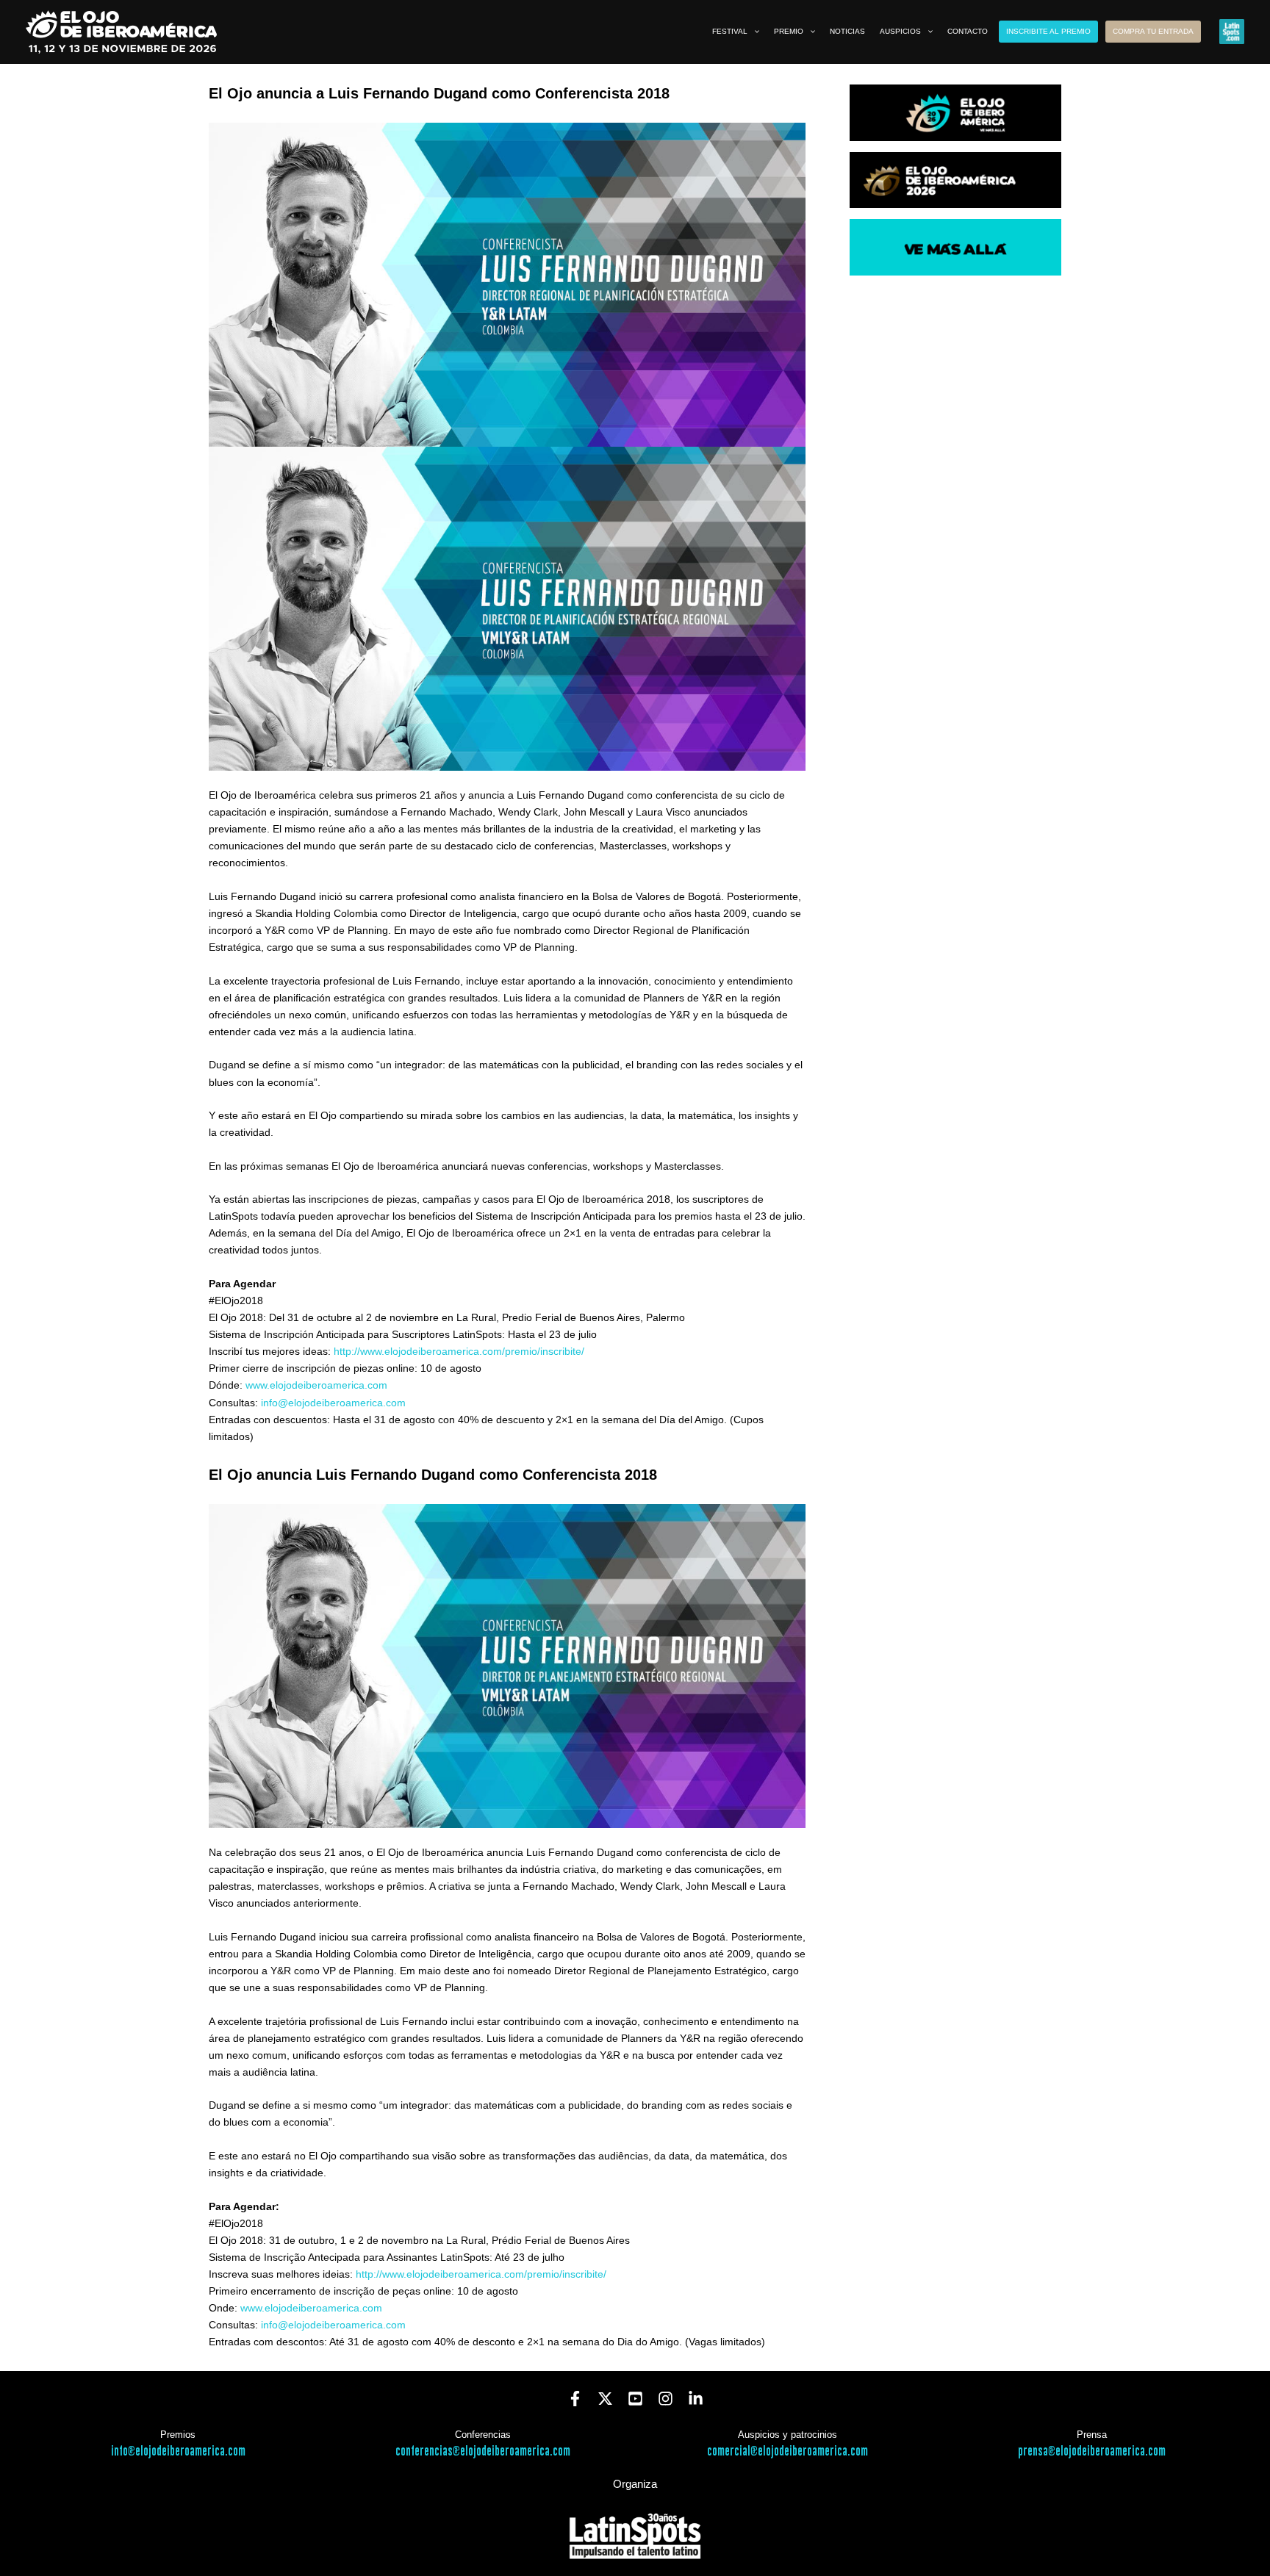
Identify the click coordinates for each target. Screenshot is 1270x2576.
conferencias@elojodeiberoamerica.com (483, 2451)
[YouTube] (635, 2399)
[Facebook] (575, 2399)
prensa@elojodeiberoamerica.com (1092, 2451)
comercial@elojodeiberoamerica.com (788, 2451)
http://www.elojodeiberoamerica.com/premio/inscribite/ (459, 1351)
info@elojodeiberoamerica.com (333, 1403)
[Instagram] (666, 2399)
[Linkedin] (696, 2399)
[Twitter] (605, 2399)
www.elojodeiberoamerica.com (316, 1385)
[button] (753, 32)
